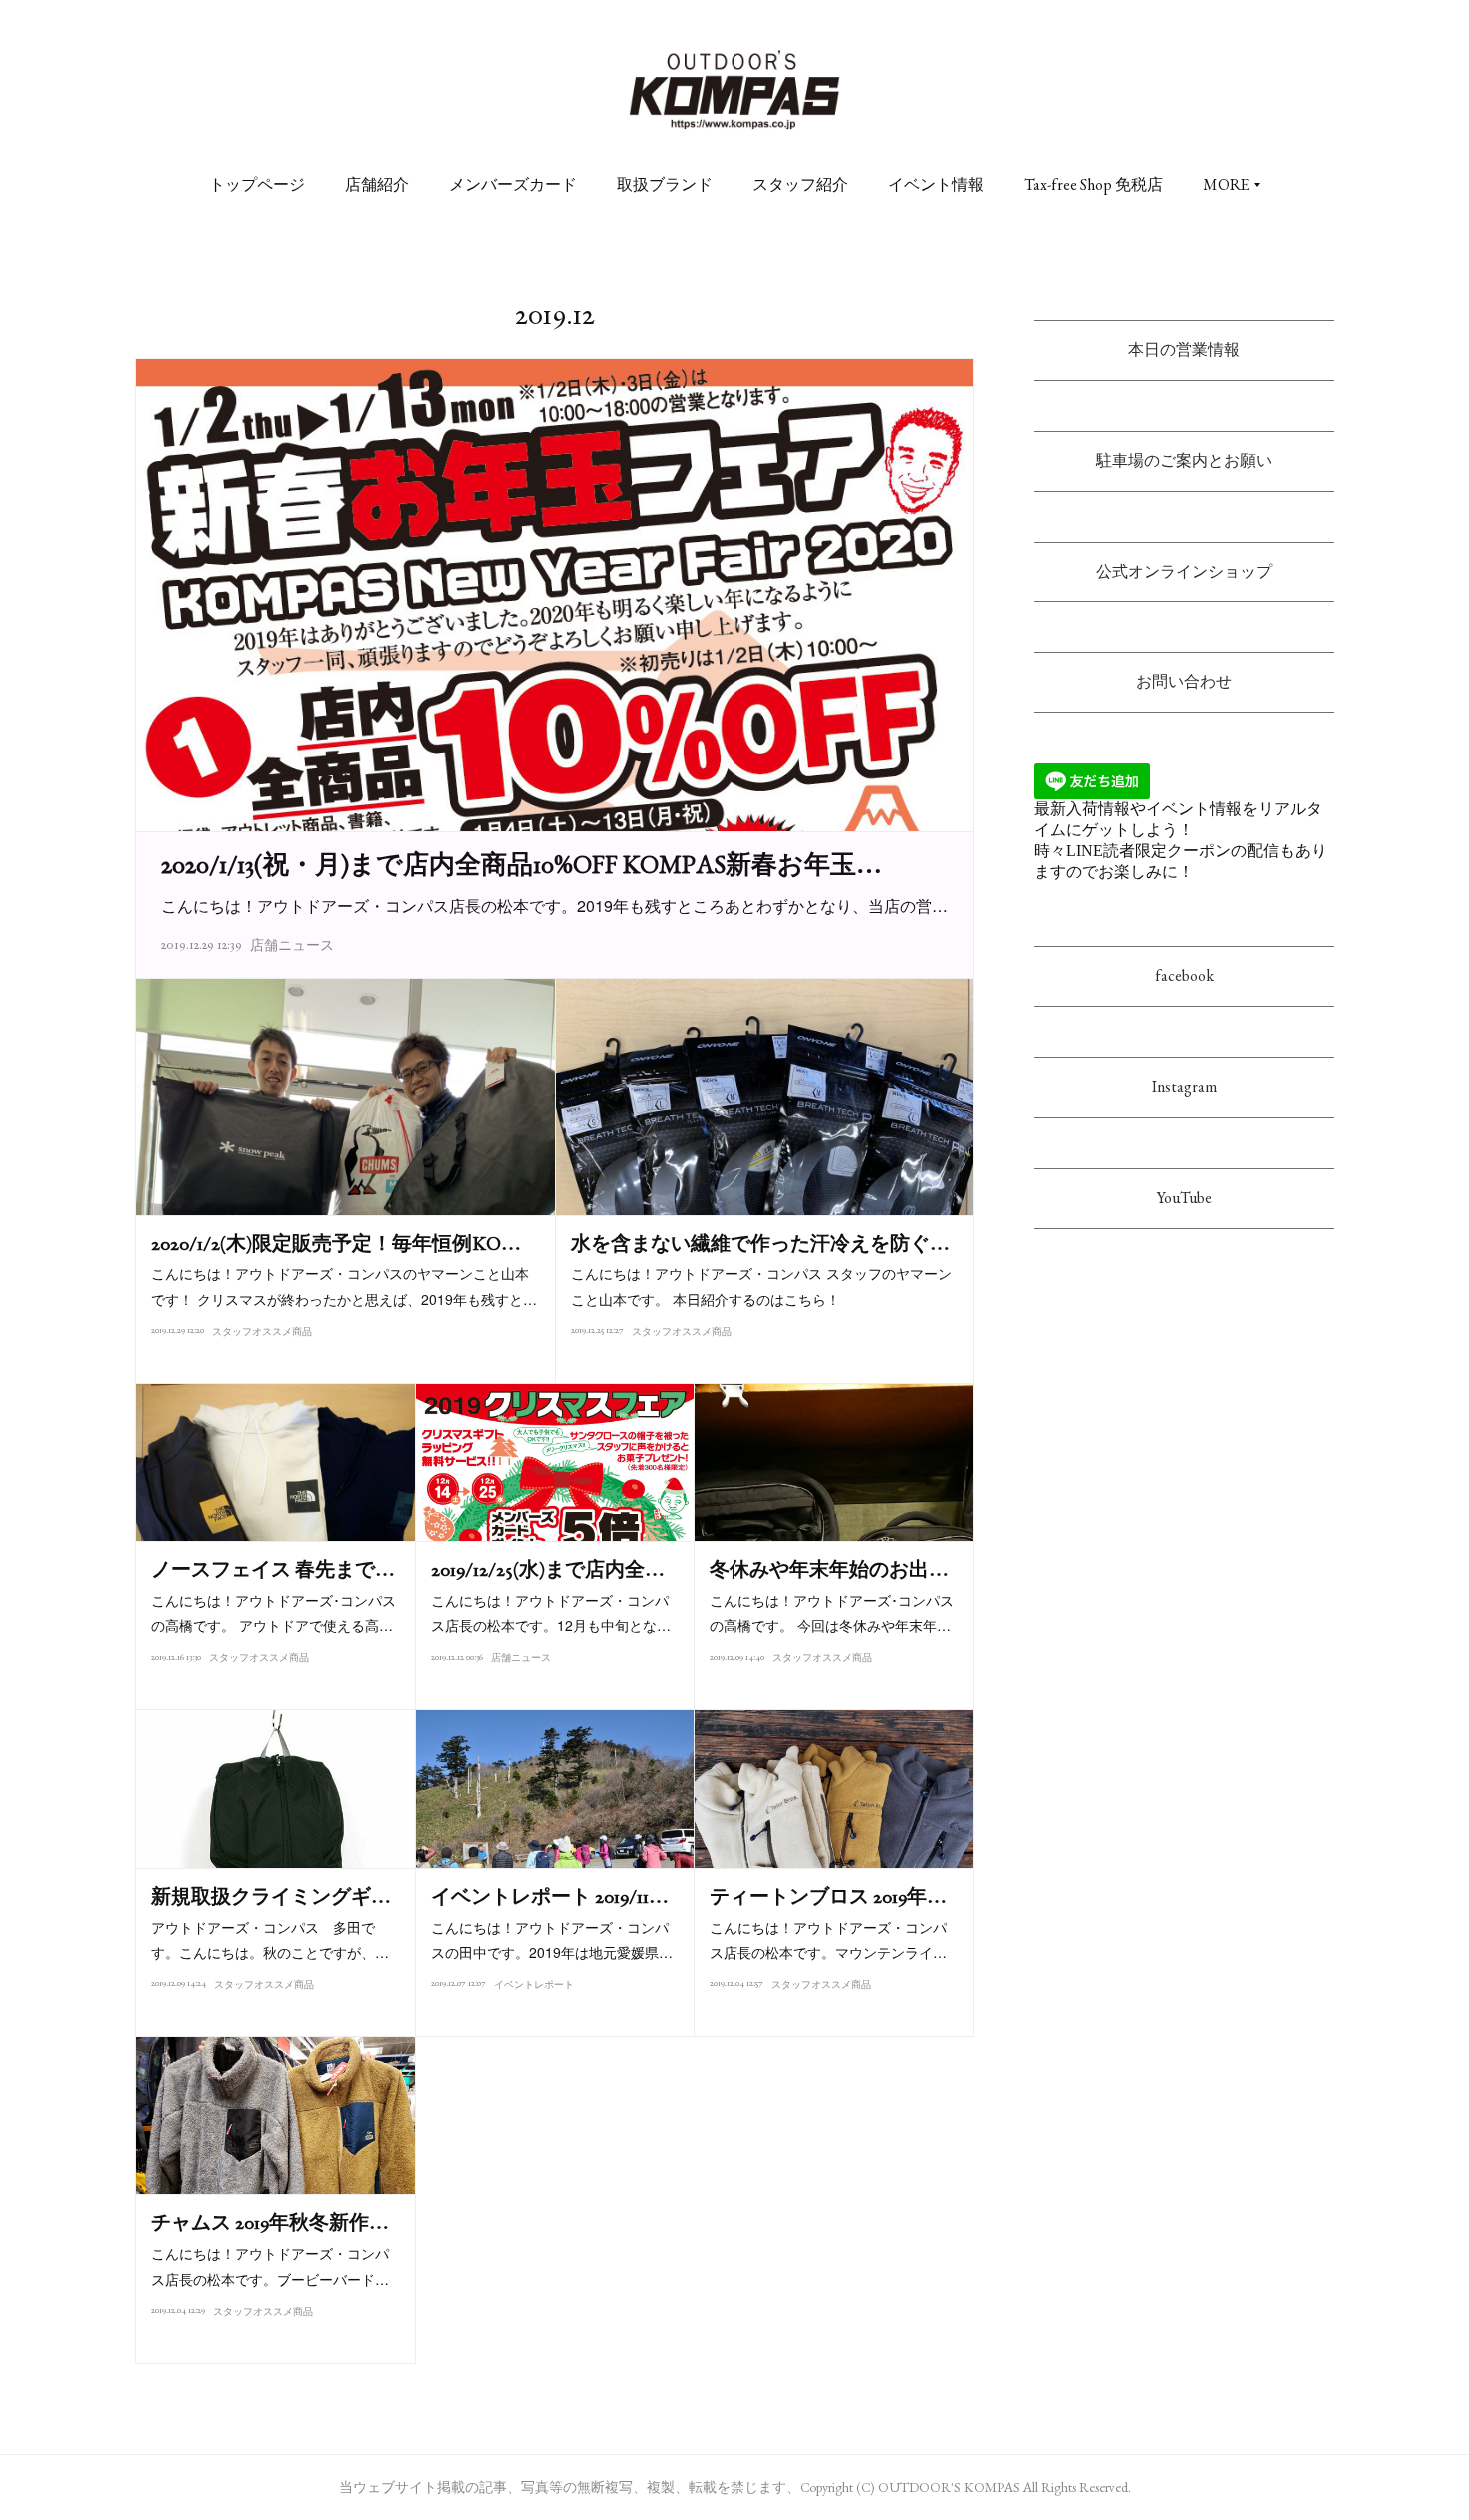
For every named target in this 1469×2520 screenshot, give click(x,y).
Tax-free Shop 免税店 (1094, 184)
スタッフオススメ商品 (262, 1332)
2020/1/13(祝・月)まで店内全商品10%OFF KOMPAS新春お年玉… (522, 864)
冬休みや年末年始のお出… (829, 1569)
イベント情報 (936, 184)
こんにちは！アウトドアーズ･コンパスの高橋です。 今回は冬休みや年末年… (832, 1613)
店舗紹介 (377, 184)
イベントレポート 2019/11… (550, 1896)
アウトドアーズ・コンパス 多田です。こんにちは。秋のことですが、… (270, 1940)
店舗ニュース (292, 945)
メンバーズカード (513, 184)
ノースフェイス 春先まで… (273, 1569)
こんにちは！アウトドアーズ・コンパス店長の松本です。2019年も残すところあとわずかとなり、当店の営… (555, 905)
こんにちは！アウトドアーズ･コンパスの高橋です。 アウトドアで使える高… (273, 1613)
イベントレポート (534, 1985)
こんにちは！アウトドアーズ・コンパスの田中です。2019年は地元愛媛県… (552, 1940)
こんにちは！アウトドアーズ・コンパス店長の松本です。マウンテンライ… (828, 1940)
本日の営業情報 (1184, 349)
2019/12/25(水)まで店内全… (548, 1569)
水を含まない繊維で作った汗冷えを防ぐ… (760, 1243)
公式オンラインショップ (1184, 571)
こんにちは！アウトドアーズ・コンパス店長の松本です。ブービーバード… (270, 2266)
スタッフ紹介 (800, 184)
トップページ (257, 184)
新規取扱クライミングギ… (271, 1896)
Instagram (1185, 1086)
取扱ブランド (665, 184)
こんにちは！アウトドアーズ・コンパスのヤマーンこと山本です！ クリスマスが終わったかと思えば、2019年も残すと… (344, 1286)
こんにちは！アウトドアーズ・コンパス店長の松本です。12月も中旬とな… (551, 1613)
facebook (1185, 975)
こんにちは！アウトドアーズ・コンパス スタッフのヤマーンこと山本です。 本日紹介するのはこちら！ (761, 1286)
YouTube (1185, 1197)
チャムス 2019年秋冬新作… (270, 2222)
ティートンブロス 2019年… (828, 1896)
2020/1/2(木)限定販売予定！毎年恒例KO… (336, 1243)
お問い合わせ (1184, 681)
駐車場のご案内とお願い (1184, 460)
